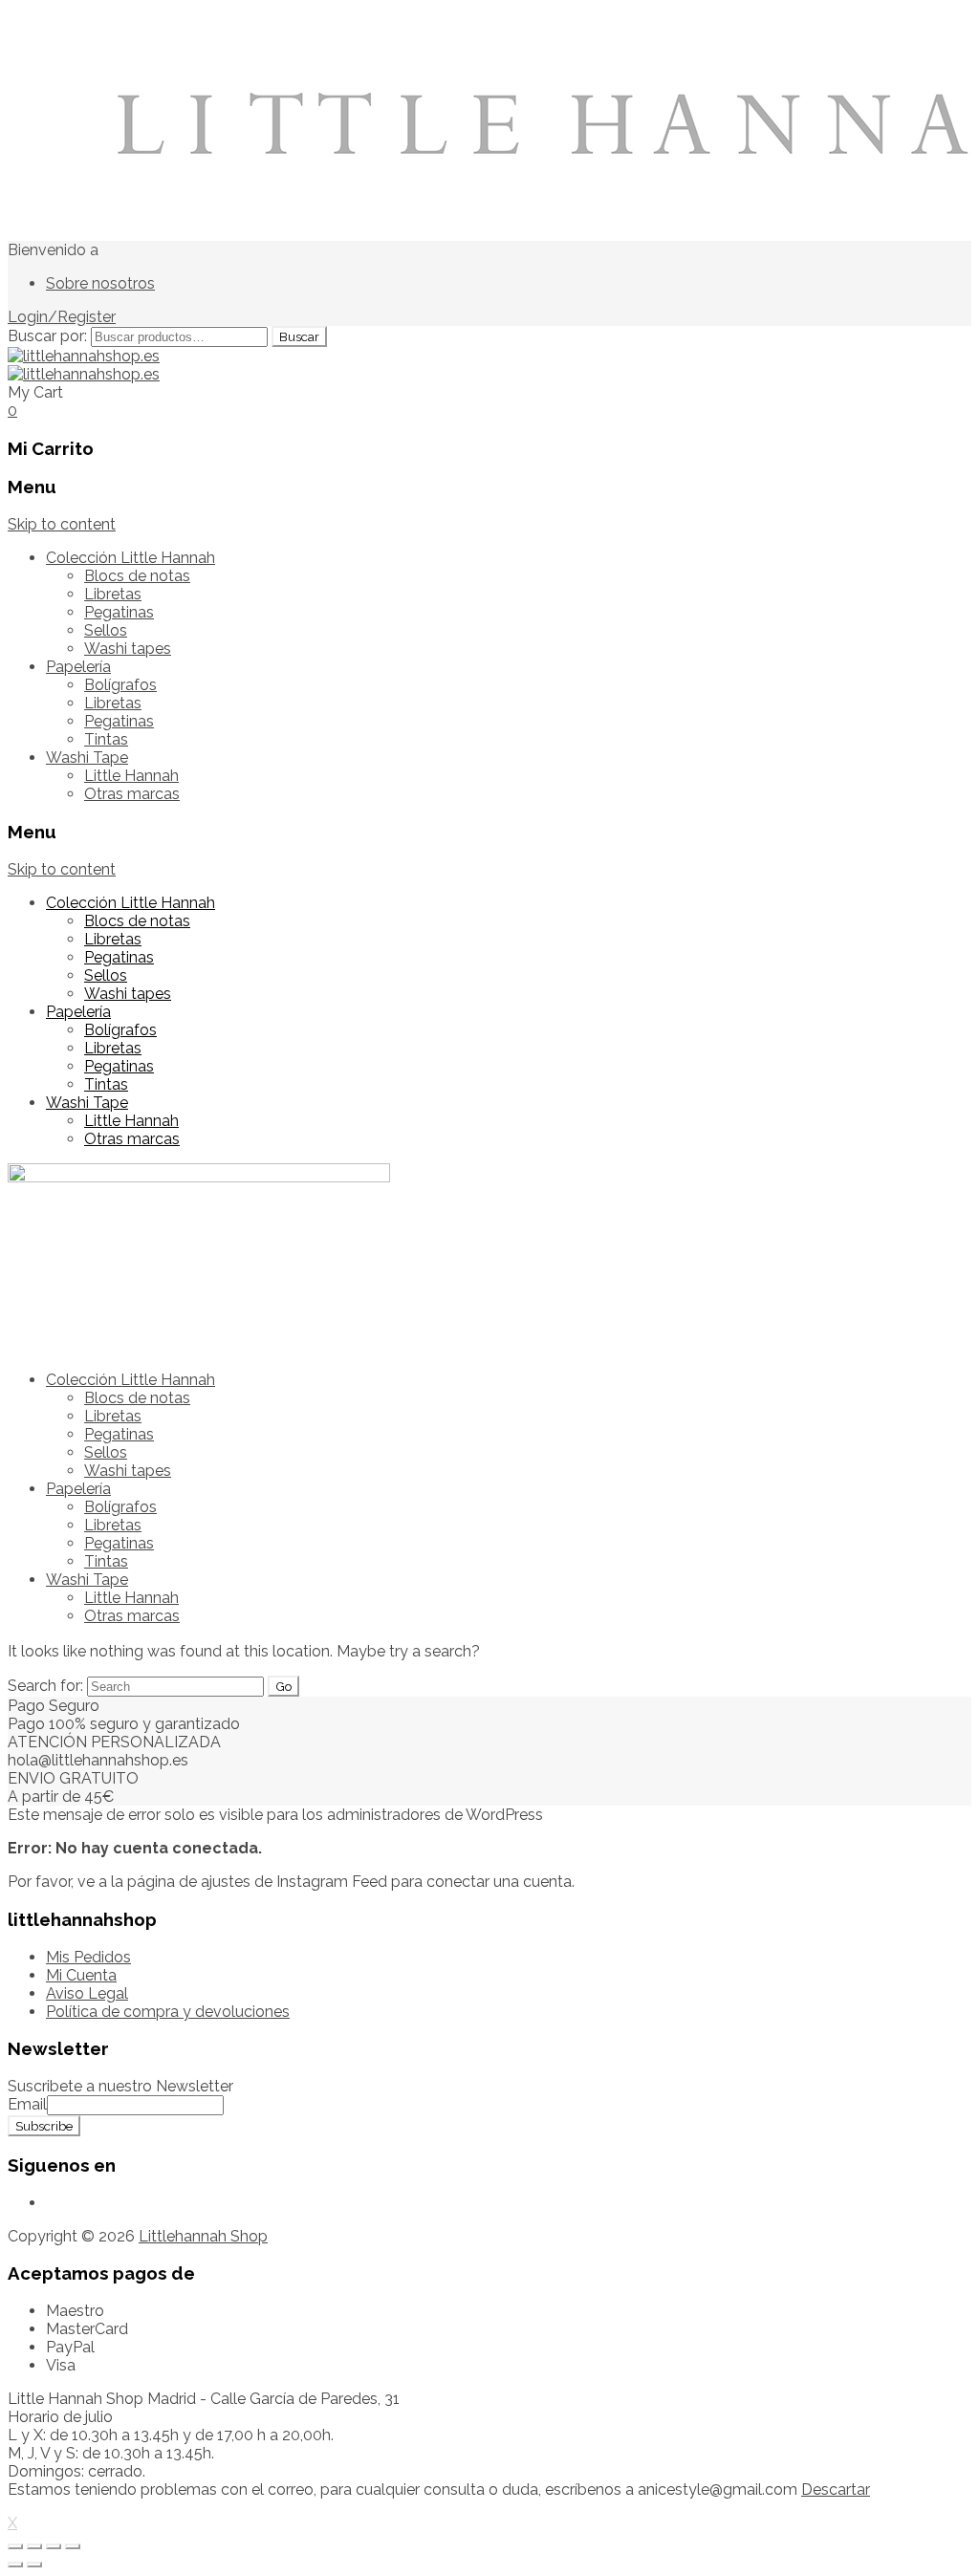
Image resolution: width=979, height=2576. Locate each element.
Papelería (78, 667)
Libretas (113, 594)
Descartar (836, 2489)
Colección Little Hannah (131, 558)
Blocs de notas (137, 576)
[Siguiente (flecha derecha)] (34, 2565)
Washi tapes (128, 649)
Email (27, 2104)
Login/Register (62, 317)
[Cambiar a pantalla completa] (54, 2546)
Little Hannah (131, 776)
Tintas (106, 739)
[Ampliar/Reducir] (73, 2546)
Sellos (106, 630)
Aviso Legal (87, 1993)
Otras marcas (132, 794)
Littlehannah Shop (203, 2236)
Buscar (299, 336)
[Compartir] (34, 2546)
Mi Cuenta (81, 1975)
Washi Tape (87, 758)
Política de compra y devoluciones (168, 2012)
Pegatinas (119, 612)
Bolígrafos (120, 685)
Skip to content (62, 524)
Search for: (45, 1686)
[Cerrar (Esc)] (15, 2546)
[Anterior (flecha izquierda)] (15, 2565)
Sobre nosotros (100, 283)
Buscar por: (47, 336)
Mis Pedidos (88, 1957)
